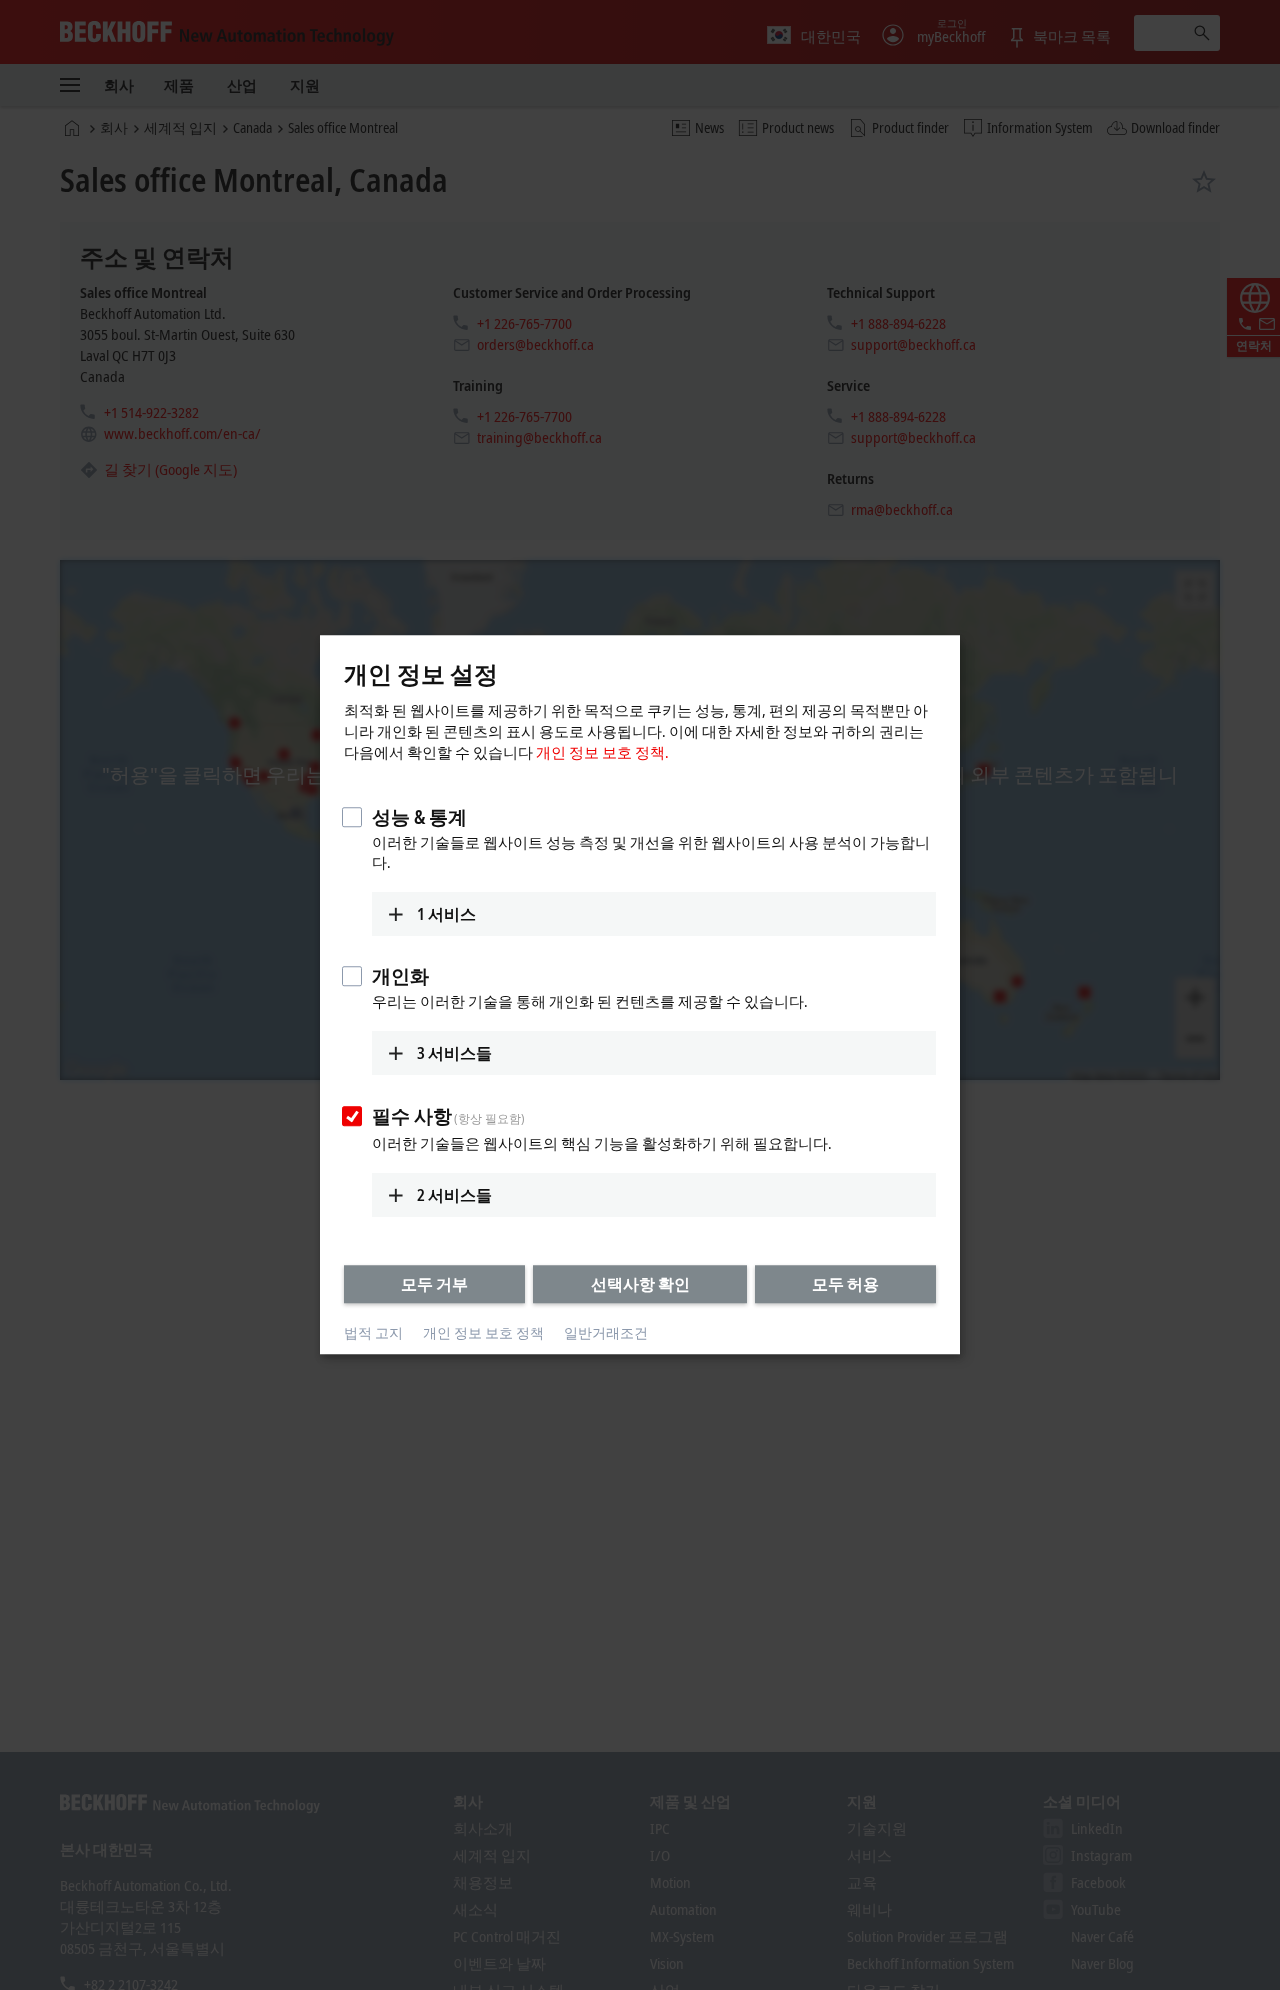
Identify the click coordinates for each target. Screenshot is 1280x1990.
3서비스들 (454, 1053)
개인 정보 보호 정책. (602, 752)
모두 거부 (434, 1284)
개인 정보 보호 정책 (483, 1332)
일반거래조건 (606, 1332)
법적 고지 (373, 1332)
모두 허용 (845, 1284)
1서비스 (446, 914)
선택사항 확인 (640, 1284)
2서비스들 (454, 1195)
